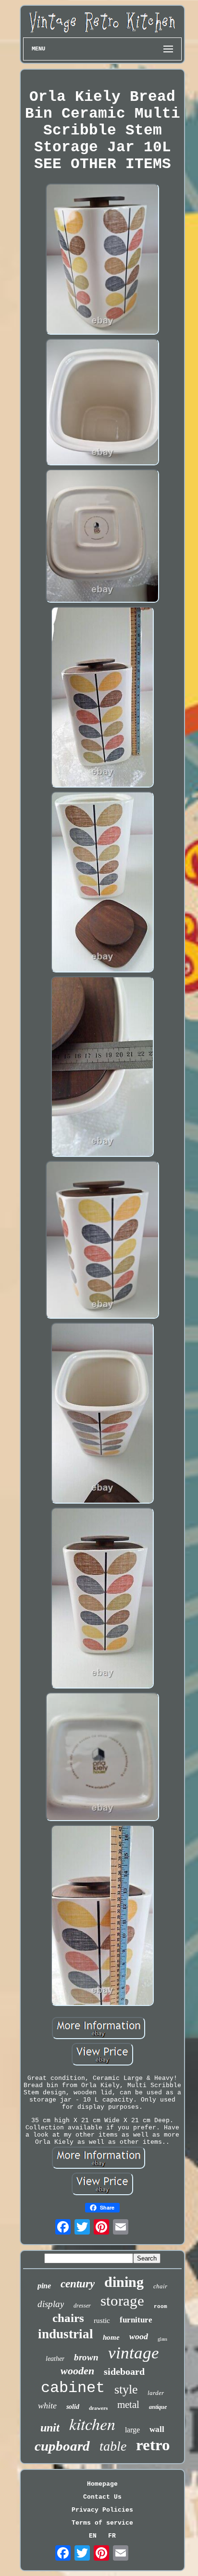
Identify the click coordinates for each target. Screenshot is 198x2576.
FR (112, 2536)
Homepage (102, 2484)
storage (122, 2301)
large (132, 2430)
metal (128, 2405)
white (47, 2406)
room (161, 2307)
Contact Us (102, 2497)
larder (156, 2393)
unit (50, 2428)
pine (44, 2286)
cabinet (73, 2388)
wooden (77, 2371)
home (111, 2337)
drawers (98, 2408)
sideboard (124, 2371)
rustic (102, 2321)
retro (153, 2445)
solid (73, 2407)
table (113, 2446)
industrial (66, 2334)
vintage (134, 2353)
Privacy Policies (102, 2510)
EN (93, 2536)
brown (86, 2357)
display (51, 2304)
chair (160, 2286)
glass (162, 2339)
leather (55, 2359)
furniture (136, 2320)
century (78, 2284)
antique (158, 2407)
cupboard (62, 2446)
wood (139, 2336)
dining (124, 2282)
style (126, 2389)
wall (157, 2429)
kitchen (92, 2424)
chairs (68, 2318)
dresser (82, 2306)
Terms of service (102, 2523)
